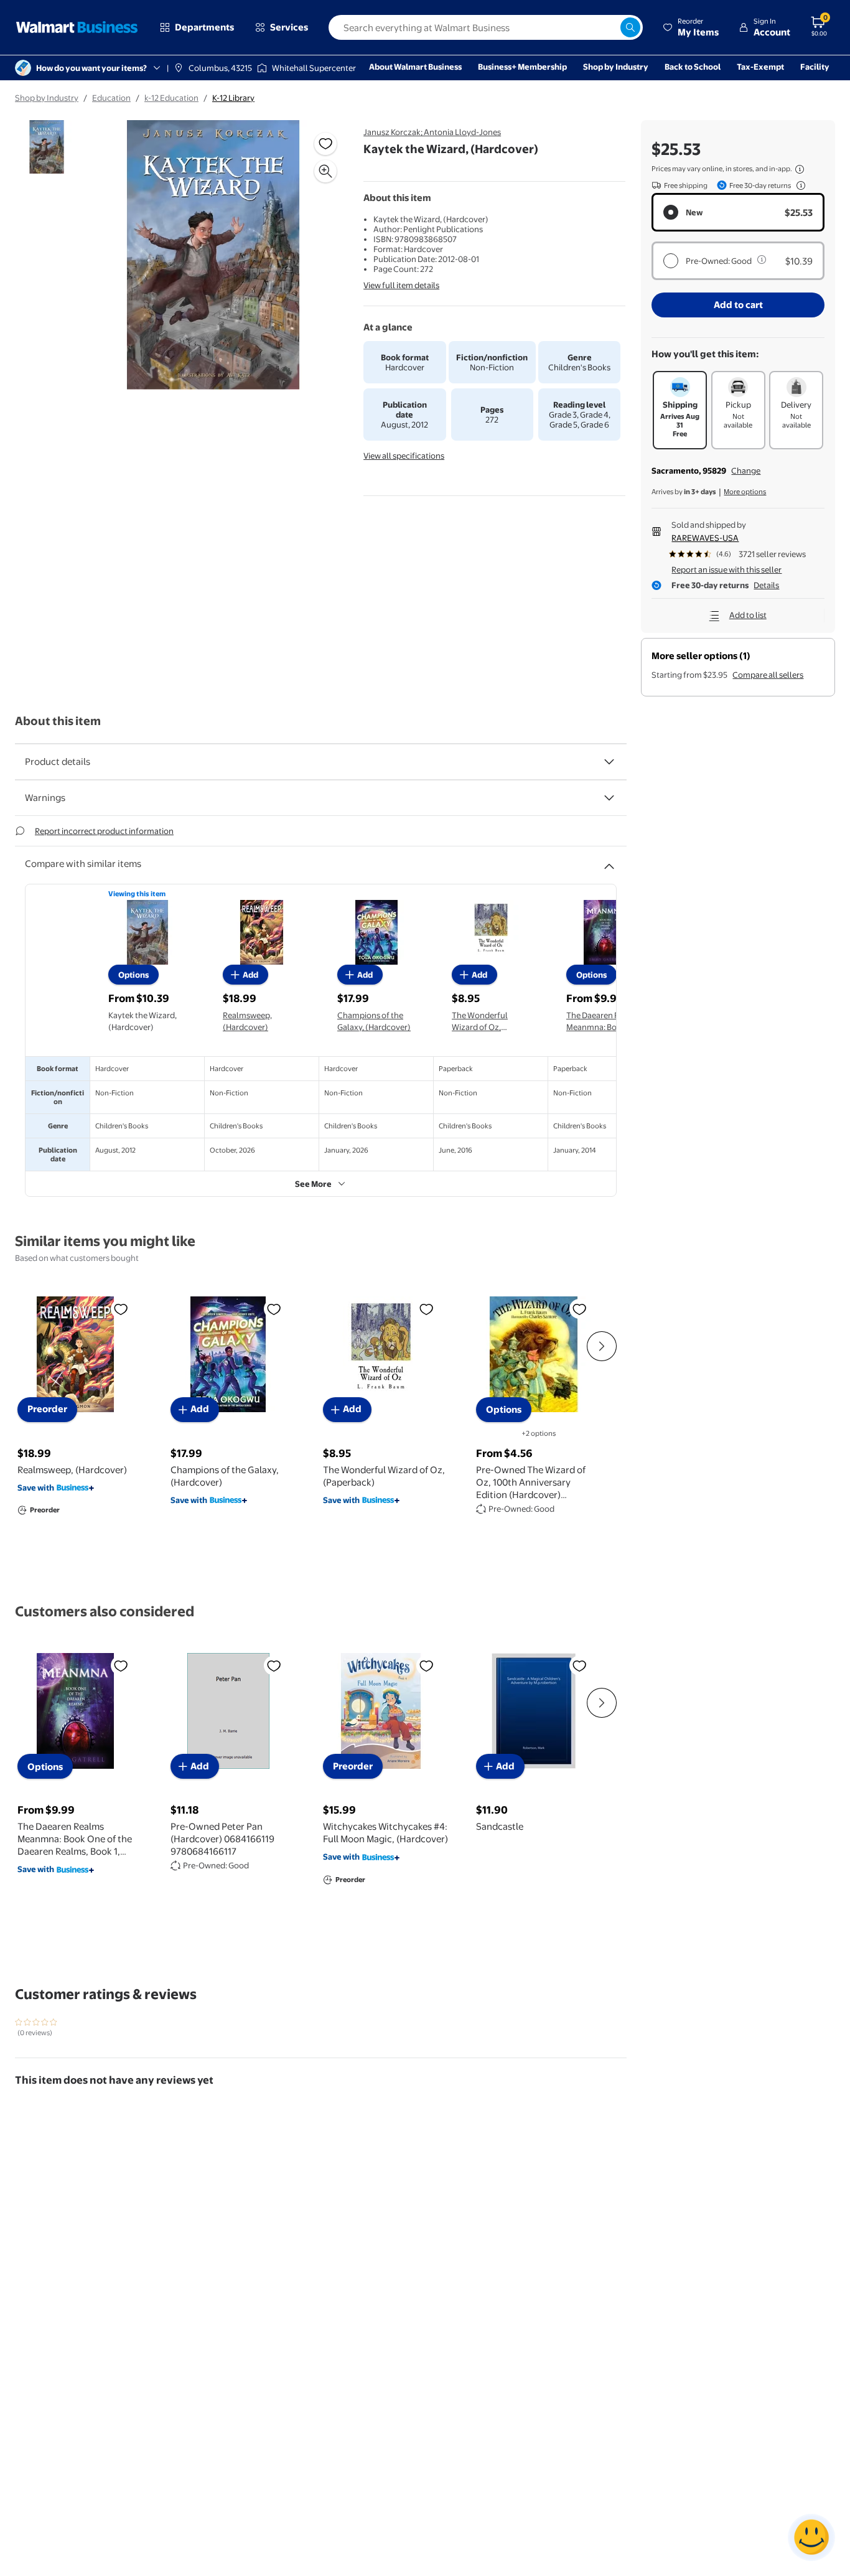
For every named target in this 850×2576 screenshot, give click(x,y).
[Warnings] (609, 798)
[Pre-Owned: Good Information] (762, 260)
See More (313, 1184)
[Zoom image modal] (325, 171)
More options (745, 492)
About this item (58, 721)
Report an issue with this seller (726, 569)
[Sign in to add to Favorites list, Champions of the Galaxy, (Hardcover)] (274, 1308)
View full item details (401, 285)
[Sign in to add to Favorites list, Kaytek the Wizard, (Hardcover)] (325, 144)
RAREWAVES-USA (705, 538)
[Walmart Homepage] (77, 27)
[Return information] (798, 185)
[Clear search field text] (610, 27)
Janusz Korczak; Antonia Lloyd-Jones (432, 132)
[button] (691, 27)
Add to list (748, 615)
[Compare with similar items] (609, 861)
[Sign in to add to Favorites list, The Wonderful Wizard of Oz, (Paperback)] (426, 1308)
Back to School (693, 67)
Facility (815, 67)
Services (289, 27)
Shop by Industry (616, 67)
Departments (204, 27)
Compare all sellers (768, 675)
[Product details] (609, 762)
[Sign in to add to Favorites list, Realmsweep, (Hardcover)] (121, 1308)
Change (746, 471)
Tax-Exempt (760, 67)
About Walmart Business (415, 67)
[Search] (630, 27)
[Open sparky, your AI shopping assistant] (811, 2537)
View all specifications (404, 456)
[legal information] (800, 169)
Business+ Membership (522, 67)
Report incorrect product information (104, 831)
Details (766, 585)
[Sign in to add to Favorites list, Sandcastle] (579, 1665)
